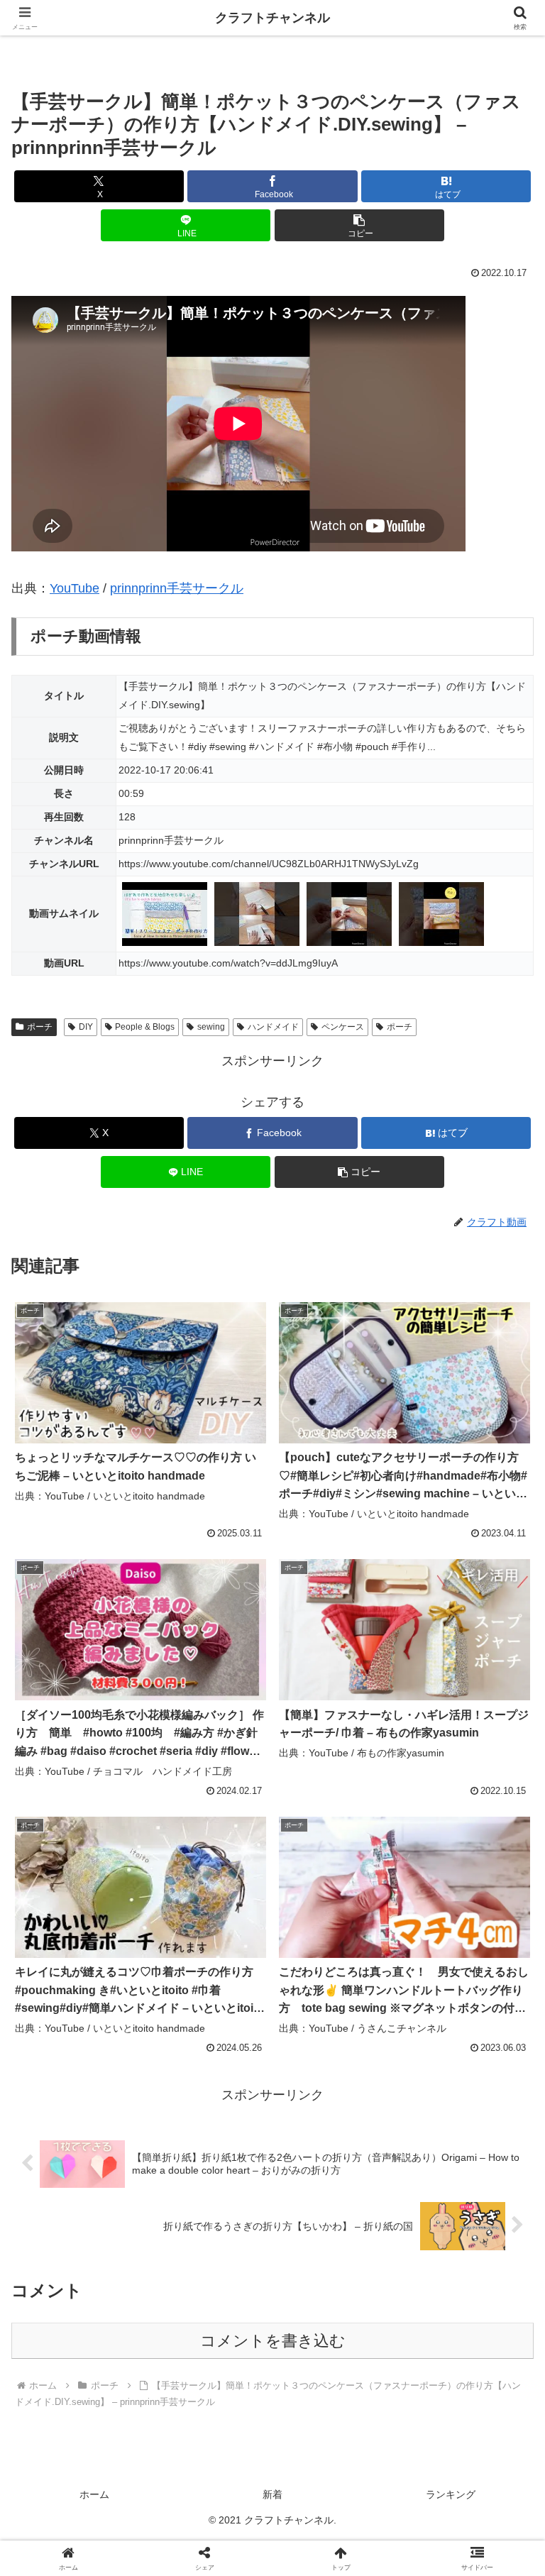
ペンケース (343, 1027)
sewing (211, 1027)
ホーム (94, 2494)
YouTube (75, 588)
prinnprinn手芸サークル (177, 588)
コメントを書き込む (273, 2341)
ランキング (451, 2494)
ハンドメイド (273, 1027)
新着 (272, 2494)
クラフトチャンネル (272, 18)
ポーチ (40, 1027)
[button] (359, 225)
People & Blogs (145, 1027)
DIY (86, 1027)
